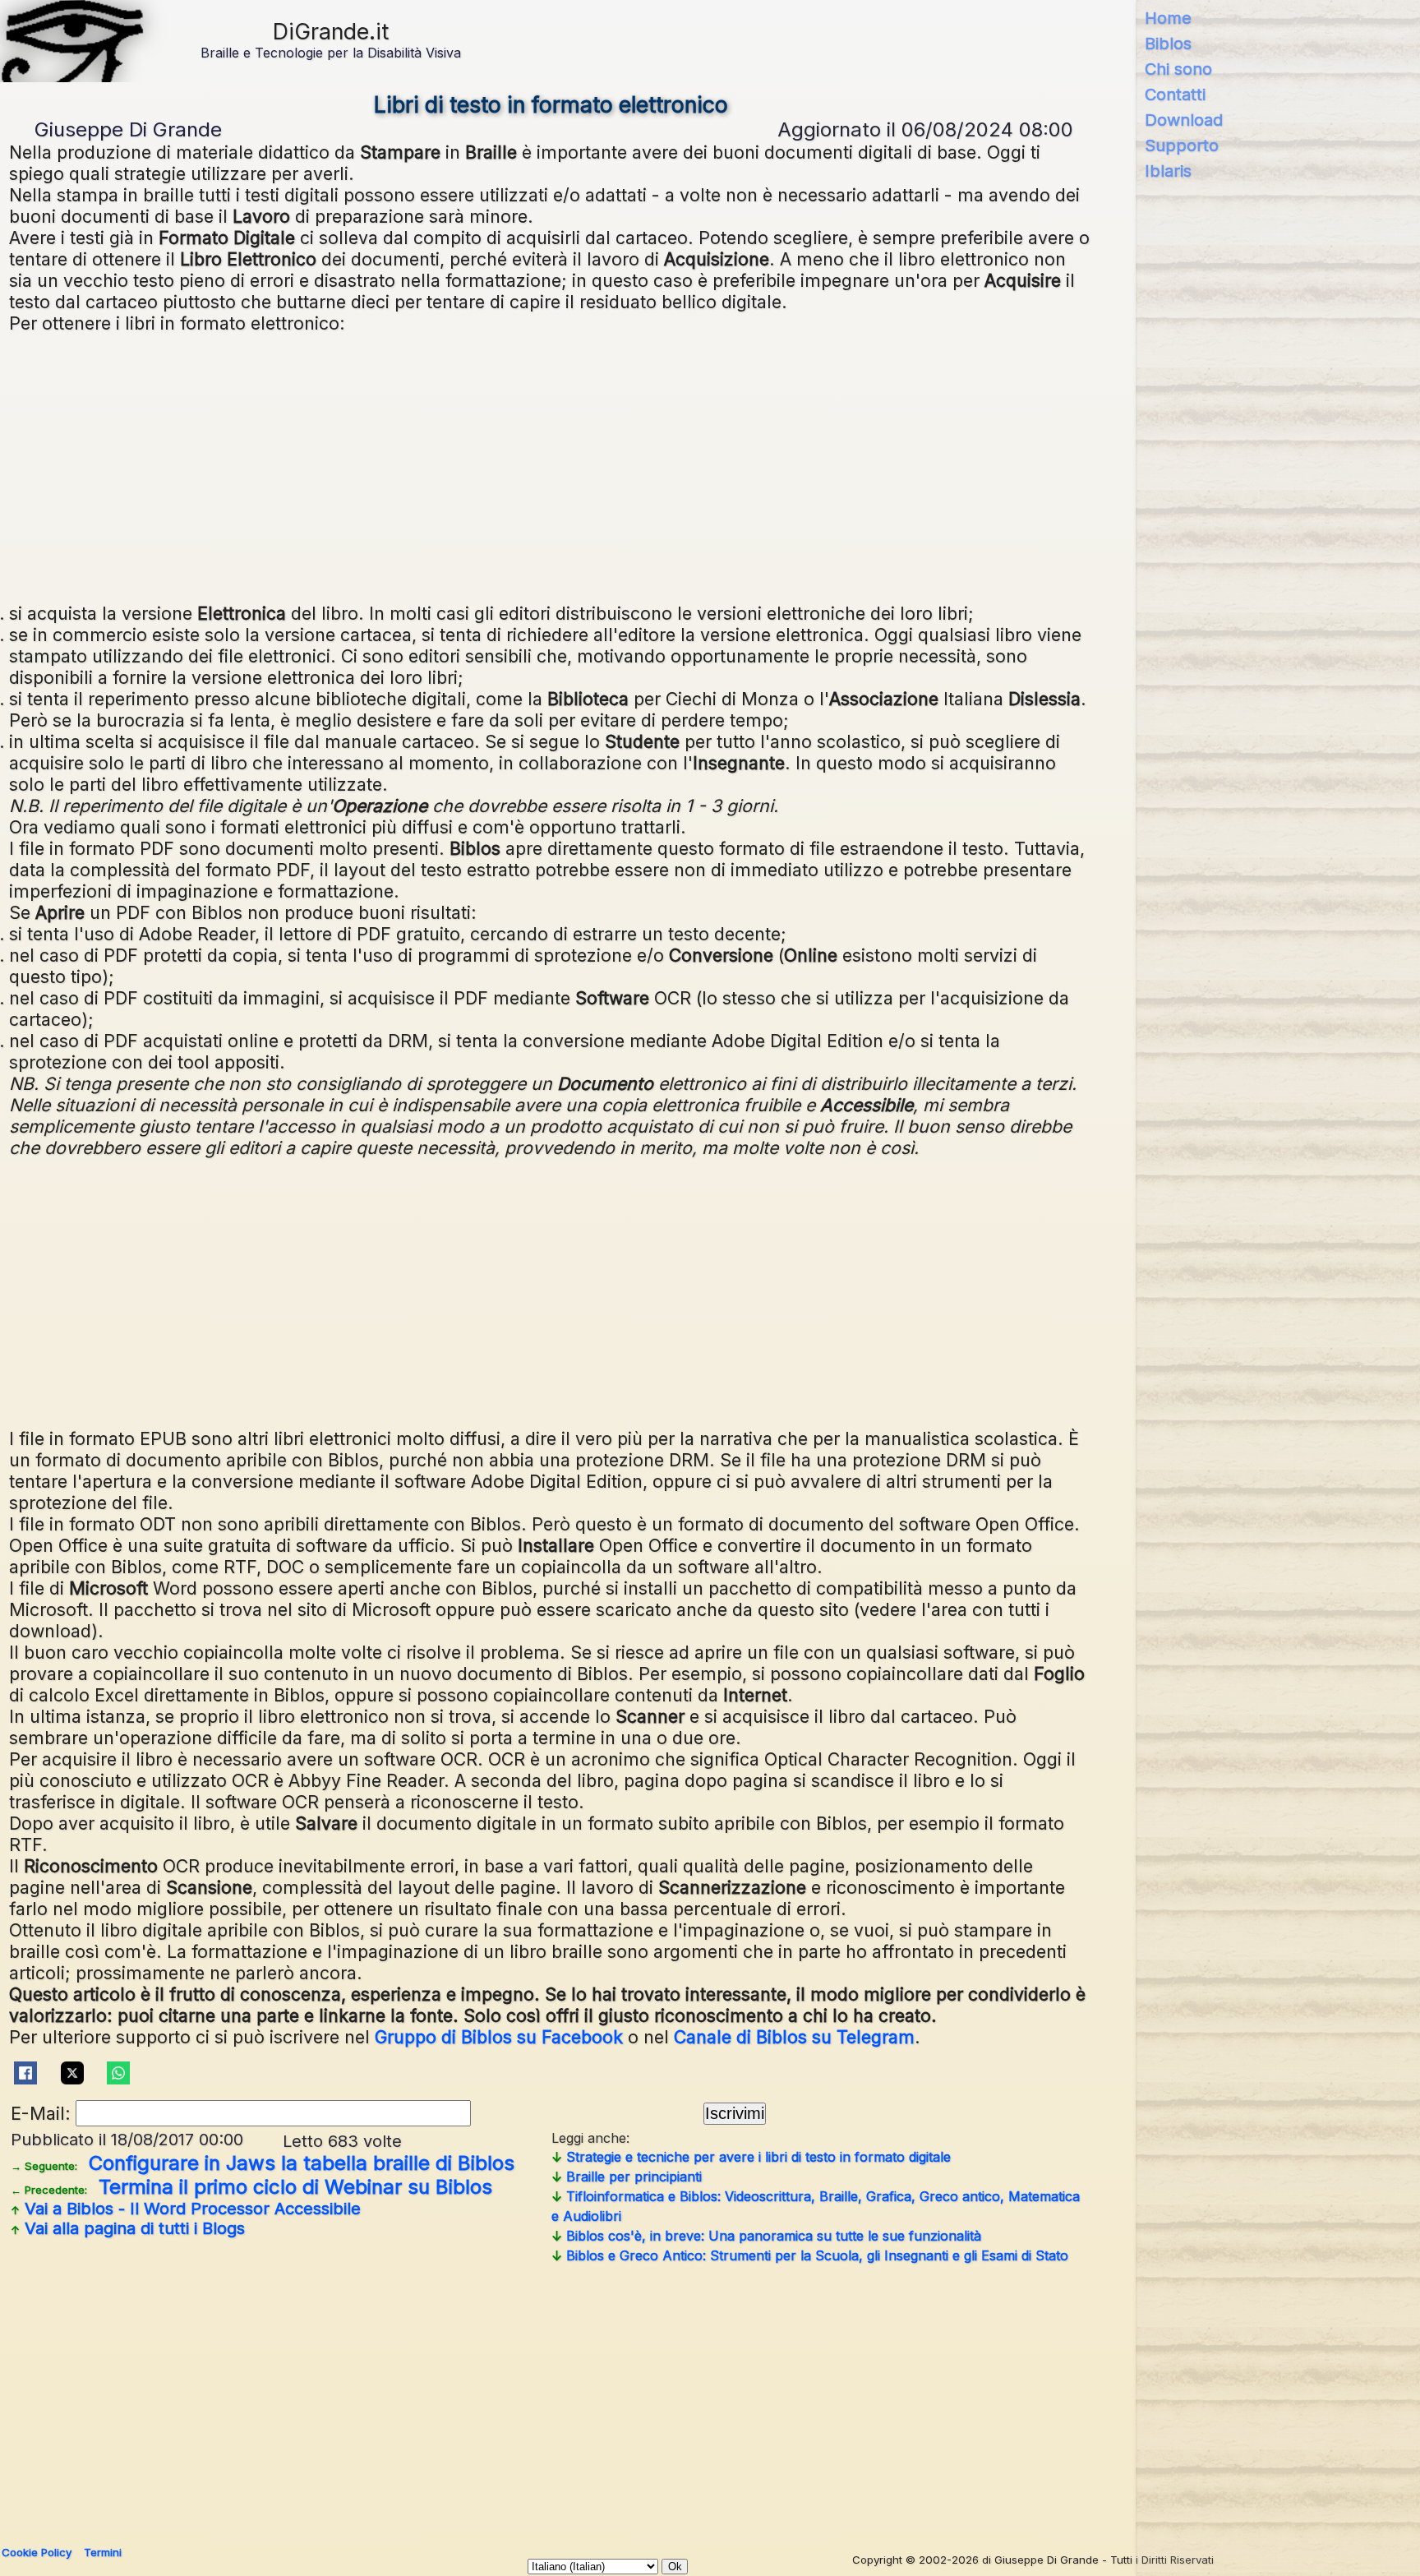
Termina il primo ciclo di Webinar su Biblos (251, 2187)
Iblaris (1168, 171)
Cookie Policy (37, 2552)
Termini (103, 2552)
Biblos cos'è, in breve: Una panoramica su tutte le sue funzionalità (766, 2236)
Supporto (1182, 145)
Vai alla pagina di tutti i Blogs (128, 2228)
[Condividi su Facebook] (26, 2073)
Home (1168, 18)
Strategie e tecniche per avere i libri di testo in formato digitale (751, 2157)
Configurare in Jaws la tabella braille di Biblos (263, 2163)
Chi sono (1178, 69)
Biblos (1168, 44)
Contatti (1175, 95)
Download (1184, 120)
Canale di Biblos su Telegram (794, 2037)
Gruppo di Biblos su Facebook (499, 2037)
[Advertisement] (551, 466)
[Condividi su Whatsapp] (119, 2073)
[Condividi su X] (72, 2073)
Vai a (186, 2209)
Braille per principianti (627, 2177)
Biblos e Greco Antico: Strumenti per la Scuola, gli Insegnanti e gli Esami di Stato (810, 2255)
